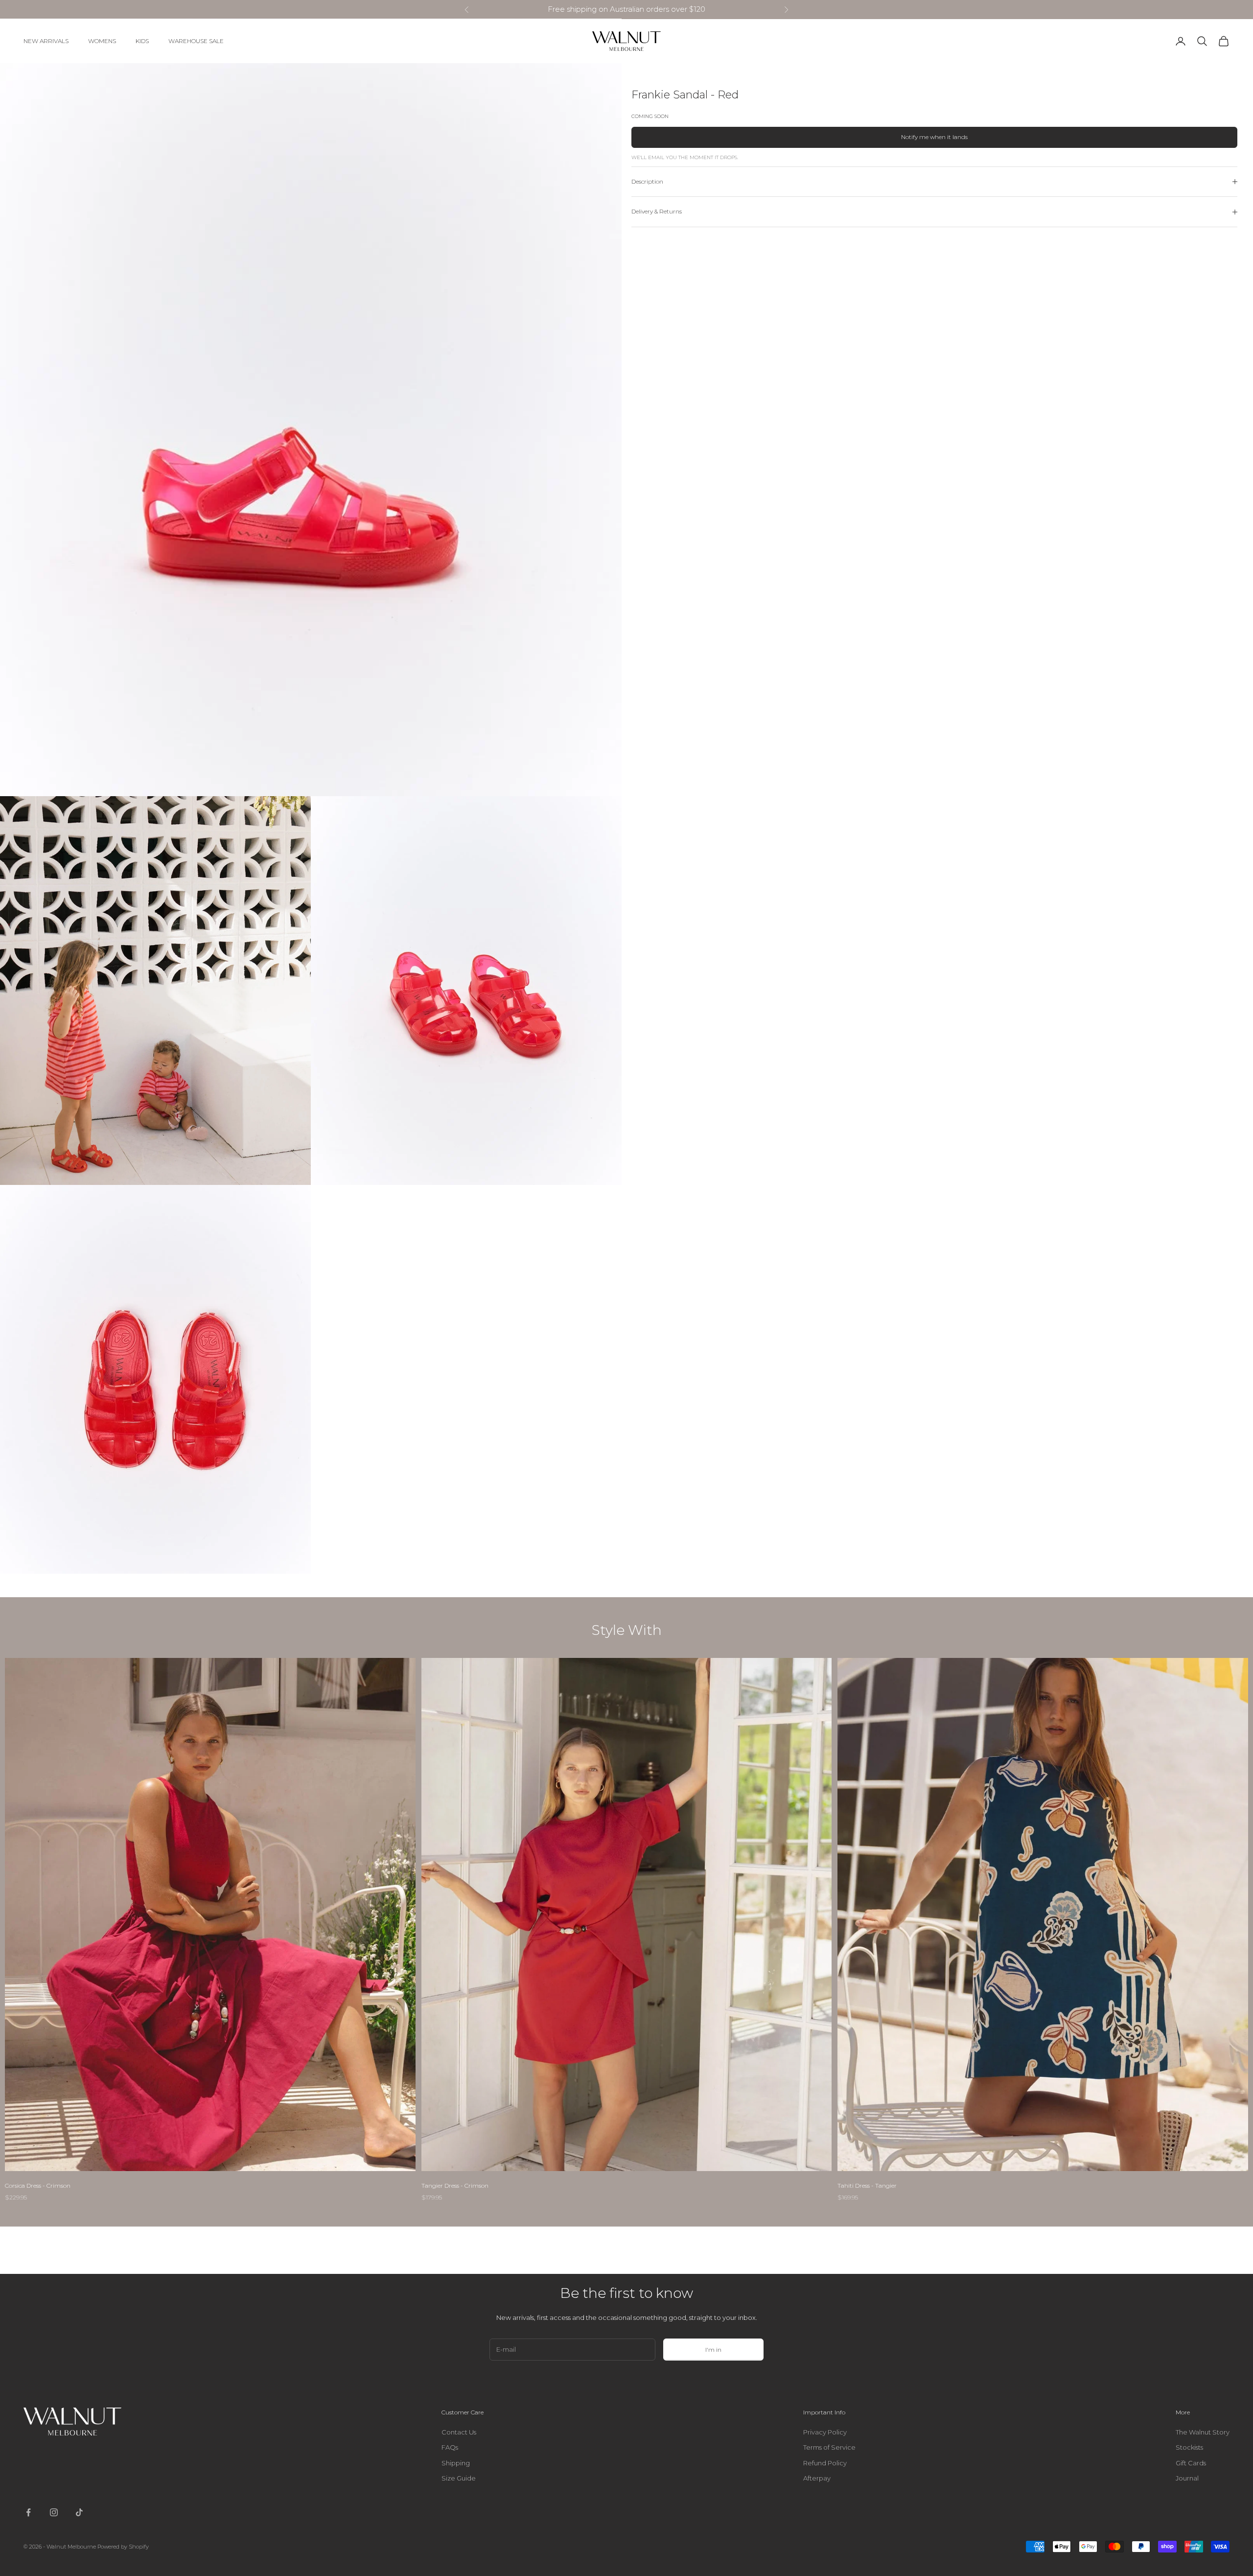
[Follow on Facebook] (28, 2512)
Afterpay (817, 2478)
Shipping (456, 2463)
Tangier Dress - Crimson (455, 2186)
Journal (1187, 2478)
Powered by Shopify (123, 2547)
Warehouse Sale (196, 41)
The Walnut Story (1203, 2432)
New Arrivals (46, 41)
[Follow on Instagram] (54, 2512)
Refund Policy (825, 2463)
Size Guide (459, 2478)
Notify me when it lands (934, 137)
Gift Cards (1191, 2463)
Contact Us (459, 2432)
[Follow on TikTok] (79, 2512)
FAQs (450, 2447)
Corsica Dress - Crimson (38, 2186)
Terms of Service (829, 2447)
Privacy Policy (825, 2432)
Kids (142, 41)
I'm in (713, 2350)
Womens (102, 41)
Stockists (1189, 2447)
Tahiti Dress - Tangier (867, 2186)
